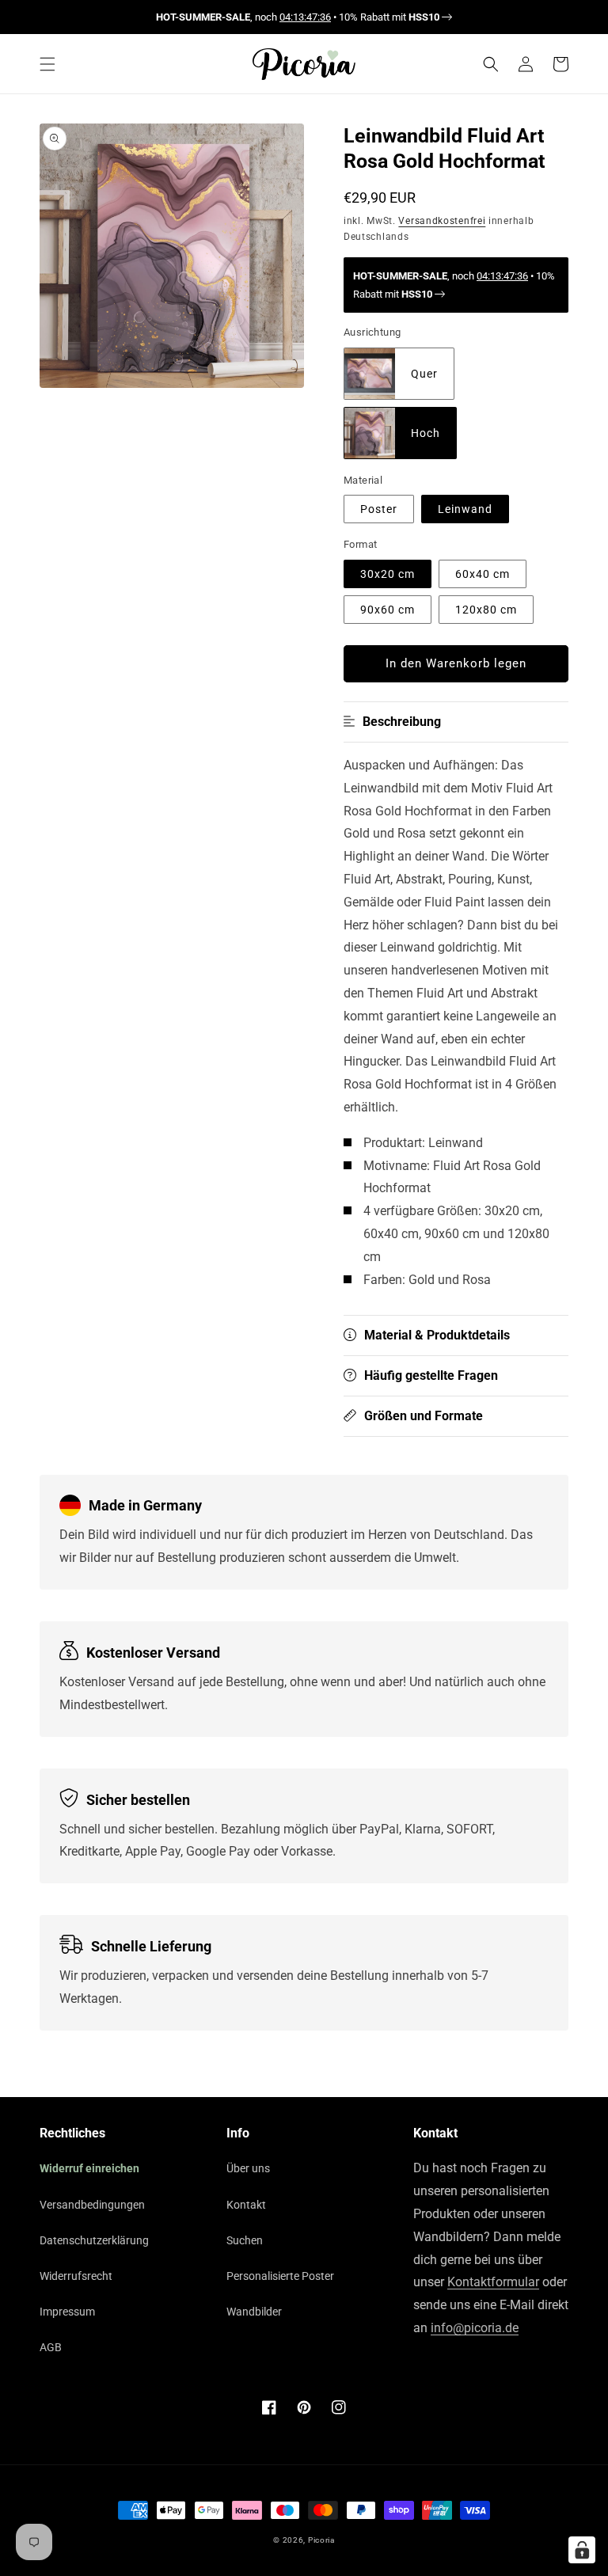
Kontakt (246, 2205)
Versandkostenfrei (442, 221)
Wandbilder (254, 2312)
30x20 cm (388, 574)
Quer (424, 374)
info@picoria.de (475, 2328)
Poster (379, 509)
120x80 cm (486, 610)
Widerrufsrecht (76, 2276)
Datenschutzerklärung (94, 2240)
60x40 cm (483, 574)
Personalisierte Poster (280, 2276)
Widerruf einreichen (89, 2168)
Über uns (248, 2168)
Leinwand (465, 509)
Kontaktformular (493, 2282)
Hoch (426, 433)
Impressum (67, 2312)
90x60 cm (388, 610)
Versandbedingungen (92, 2205)
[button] (47, 64)
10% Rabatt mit (389, 17)
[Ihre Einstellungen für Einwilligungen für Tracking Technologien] (582, 2550)
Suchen (245, 2240)
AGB (51, 2347)
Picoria (321, 2540)
